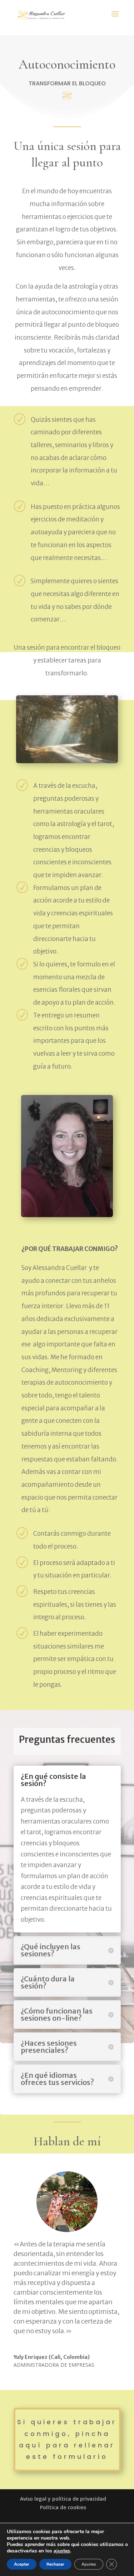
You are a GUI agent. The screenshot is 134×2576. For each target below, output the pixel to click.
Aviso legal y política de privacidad (63, 2499)
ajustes (62, 2551)
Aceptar (22, 2564)
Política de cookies (63, 2507)
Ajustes (89, 2564)
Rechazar (55, 2564)
